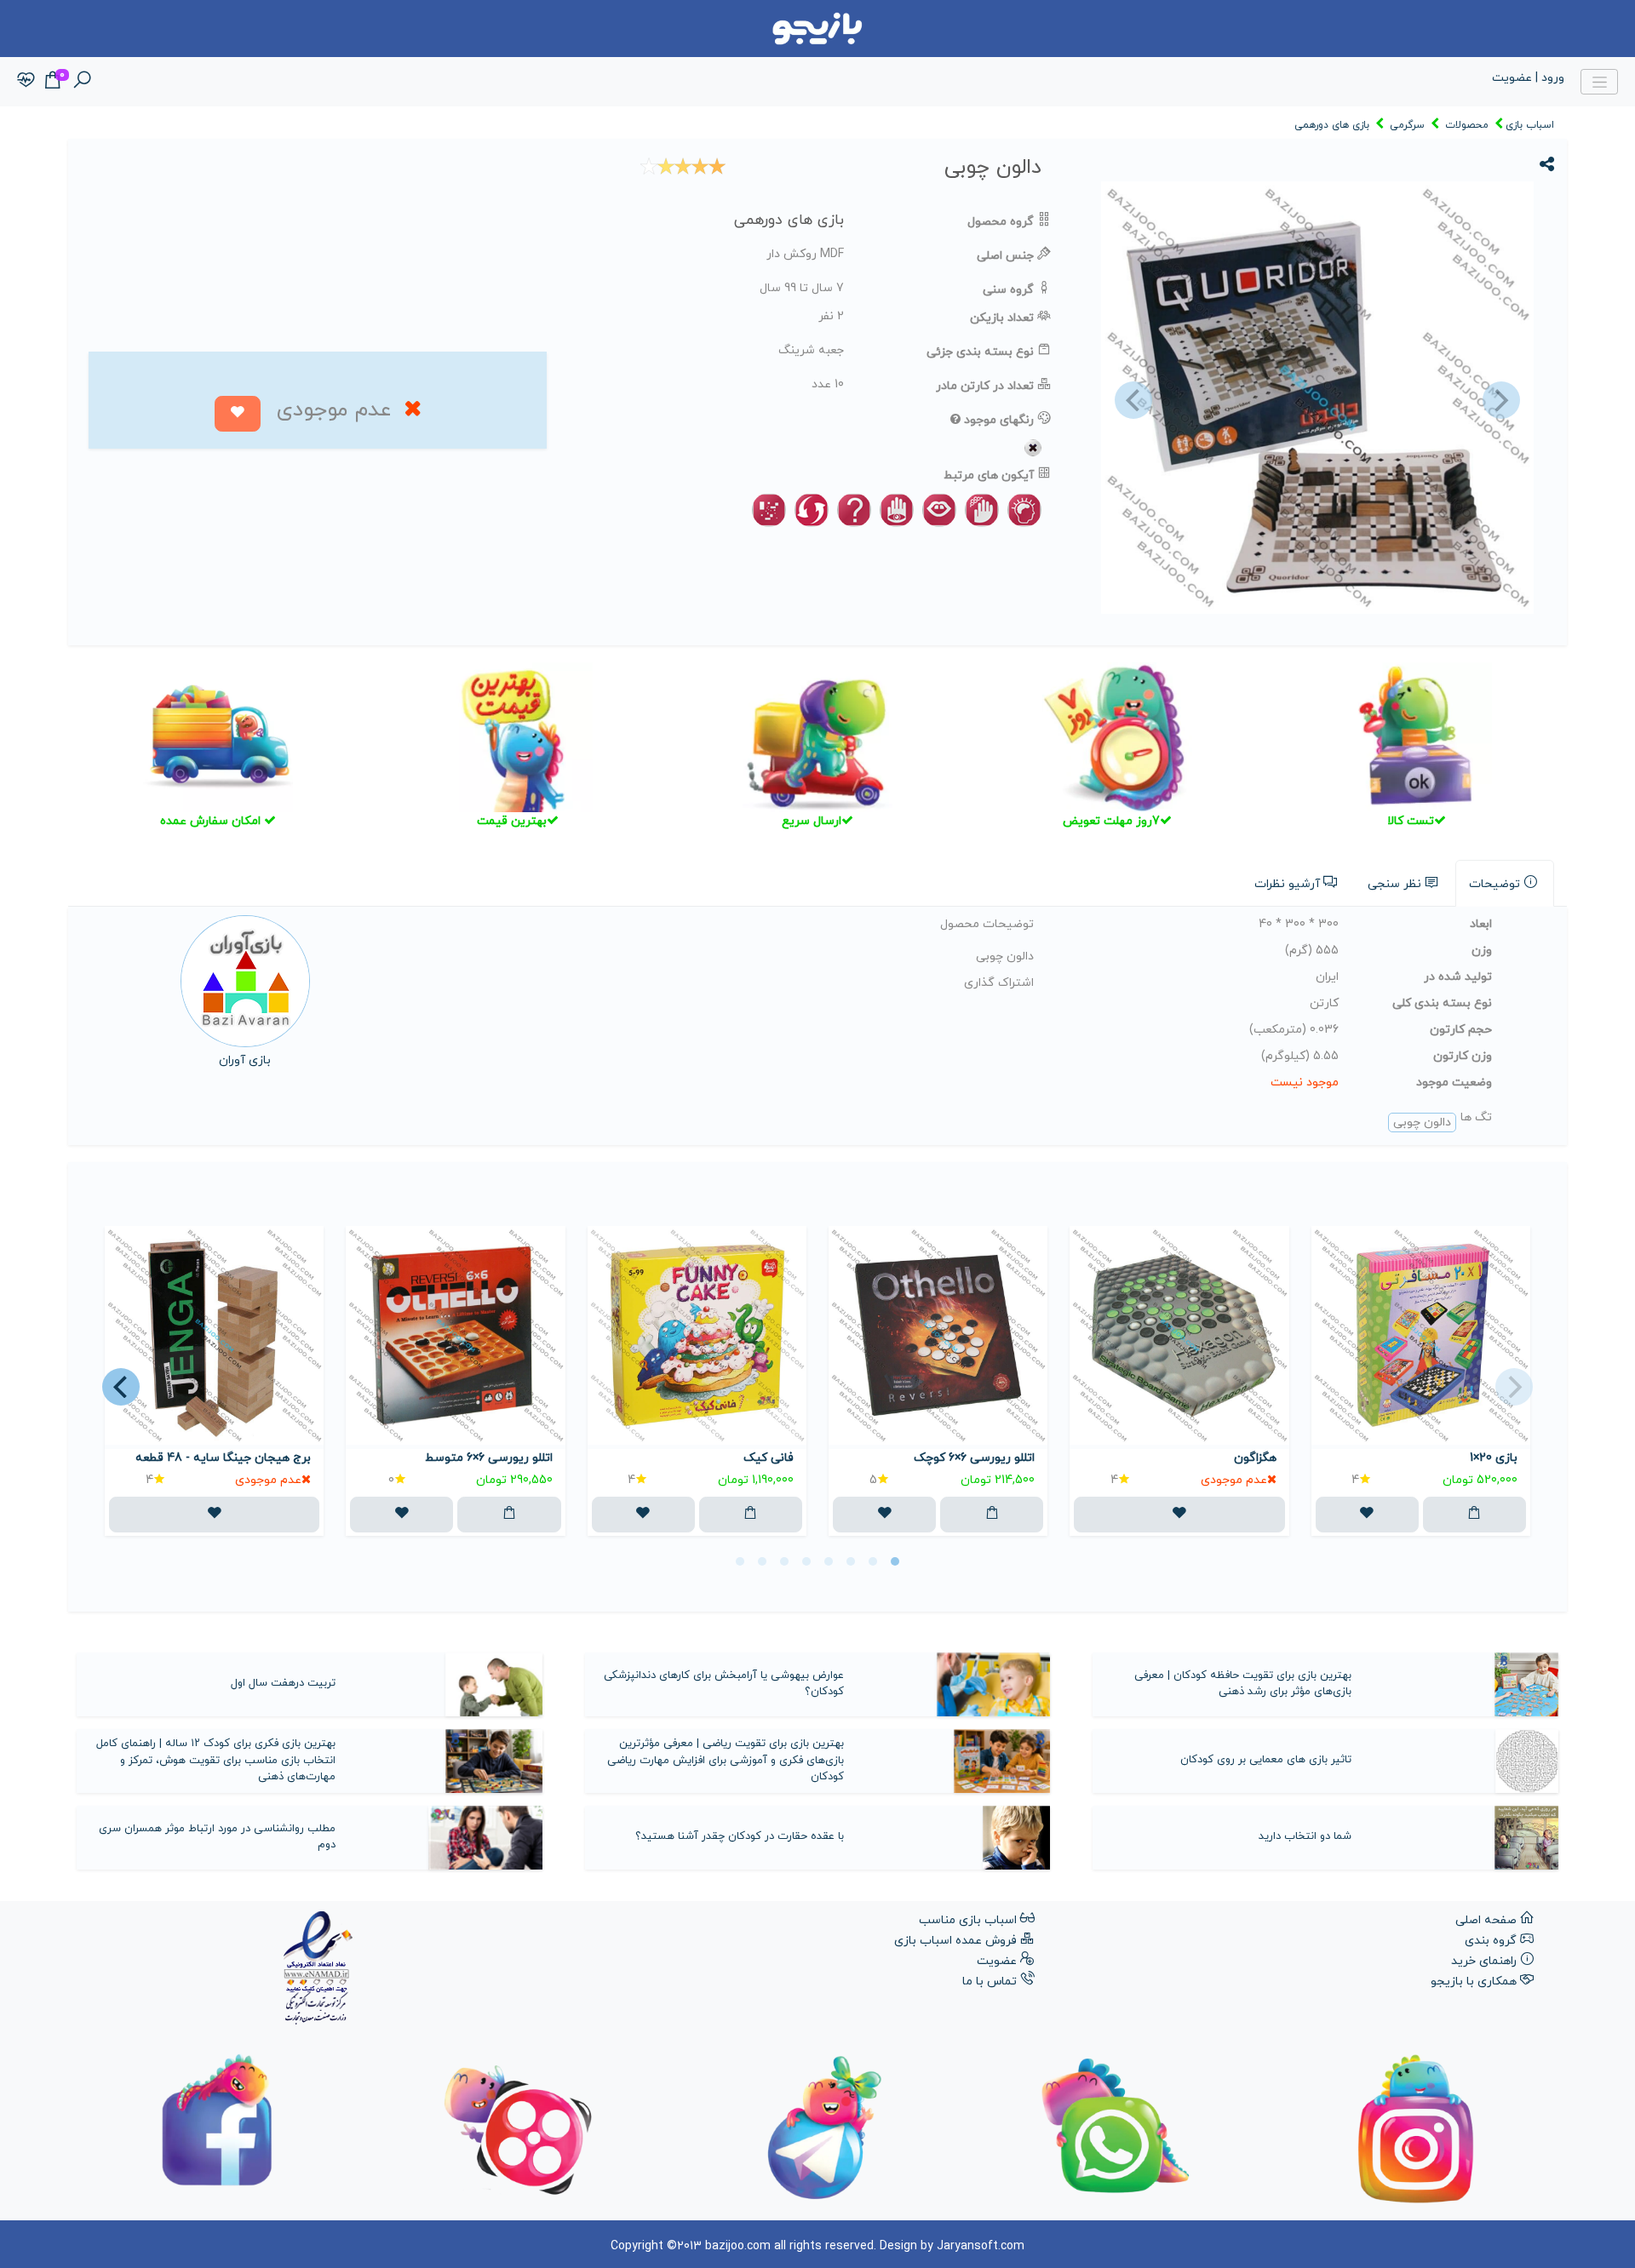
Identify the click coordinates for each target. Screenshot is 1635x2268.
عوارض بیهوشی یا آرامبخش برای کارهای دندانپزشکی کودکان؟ (724, 1684)
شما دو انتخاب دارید (1305, 1836)
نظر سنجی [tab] (1394, 884)
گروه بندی (1491, 1941)
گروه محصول (1001, 222)
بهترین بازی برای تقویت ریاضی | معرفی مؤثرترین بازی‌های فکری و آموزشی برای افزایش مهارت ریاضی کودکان (726, 1760)
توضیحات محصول (987, 924)
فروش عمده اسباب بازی (955, 1941)
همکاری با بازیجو (1474, 1982)
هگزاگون (1255, 1458)
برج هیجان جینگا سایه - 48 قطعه (223, 1458)
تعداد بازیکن (1002, 318)
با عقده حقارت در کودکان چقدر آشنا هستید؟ (740, 1836)
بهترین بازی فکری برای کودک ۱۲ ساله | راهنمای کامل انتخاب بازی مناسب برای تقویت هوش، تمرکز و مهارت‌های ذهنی (216, 1760)
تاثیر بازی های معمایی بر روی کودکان (1266, 1760)
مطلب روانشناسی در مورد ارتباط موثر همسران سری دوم (217, 1837)
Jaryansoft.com (981, 2246)
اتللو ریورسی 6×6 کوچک (974, 1458)
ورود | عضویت (1528, 78)
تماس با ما (990, 1982)
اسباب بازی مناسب (968, 1920)
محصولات (1467, 125)
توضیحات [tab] (1494, 884)
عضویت (997, 1961)
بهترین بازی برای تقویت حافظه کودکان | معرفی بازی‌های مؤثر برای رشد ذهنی (1243, 1684)
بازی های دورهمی (1332, 125)
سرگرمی (1407, 125)
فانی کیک (769, 1458)
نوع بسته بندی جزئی (980, 352)
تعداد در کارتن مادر (985, 386)
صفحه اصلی (1486, 1920)
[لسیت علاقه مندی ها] (26, 81)
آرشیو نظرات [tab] (1287, 884)
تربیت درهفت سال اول (283, 1683)
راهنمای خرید (1484, 1961)
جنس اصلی (1005, 256)
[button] (1131, 401)
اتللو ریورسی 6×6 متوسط (488, 1458)
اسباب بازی (1530, 125)
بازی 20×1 (1494, 1458)
